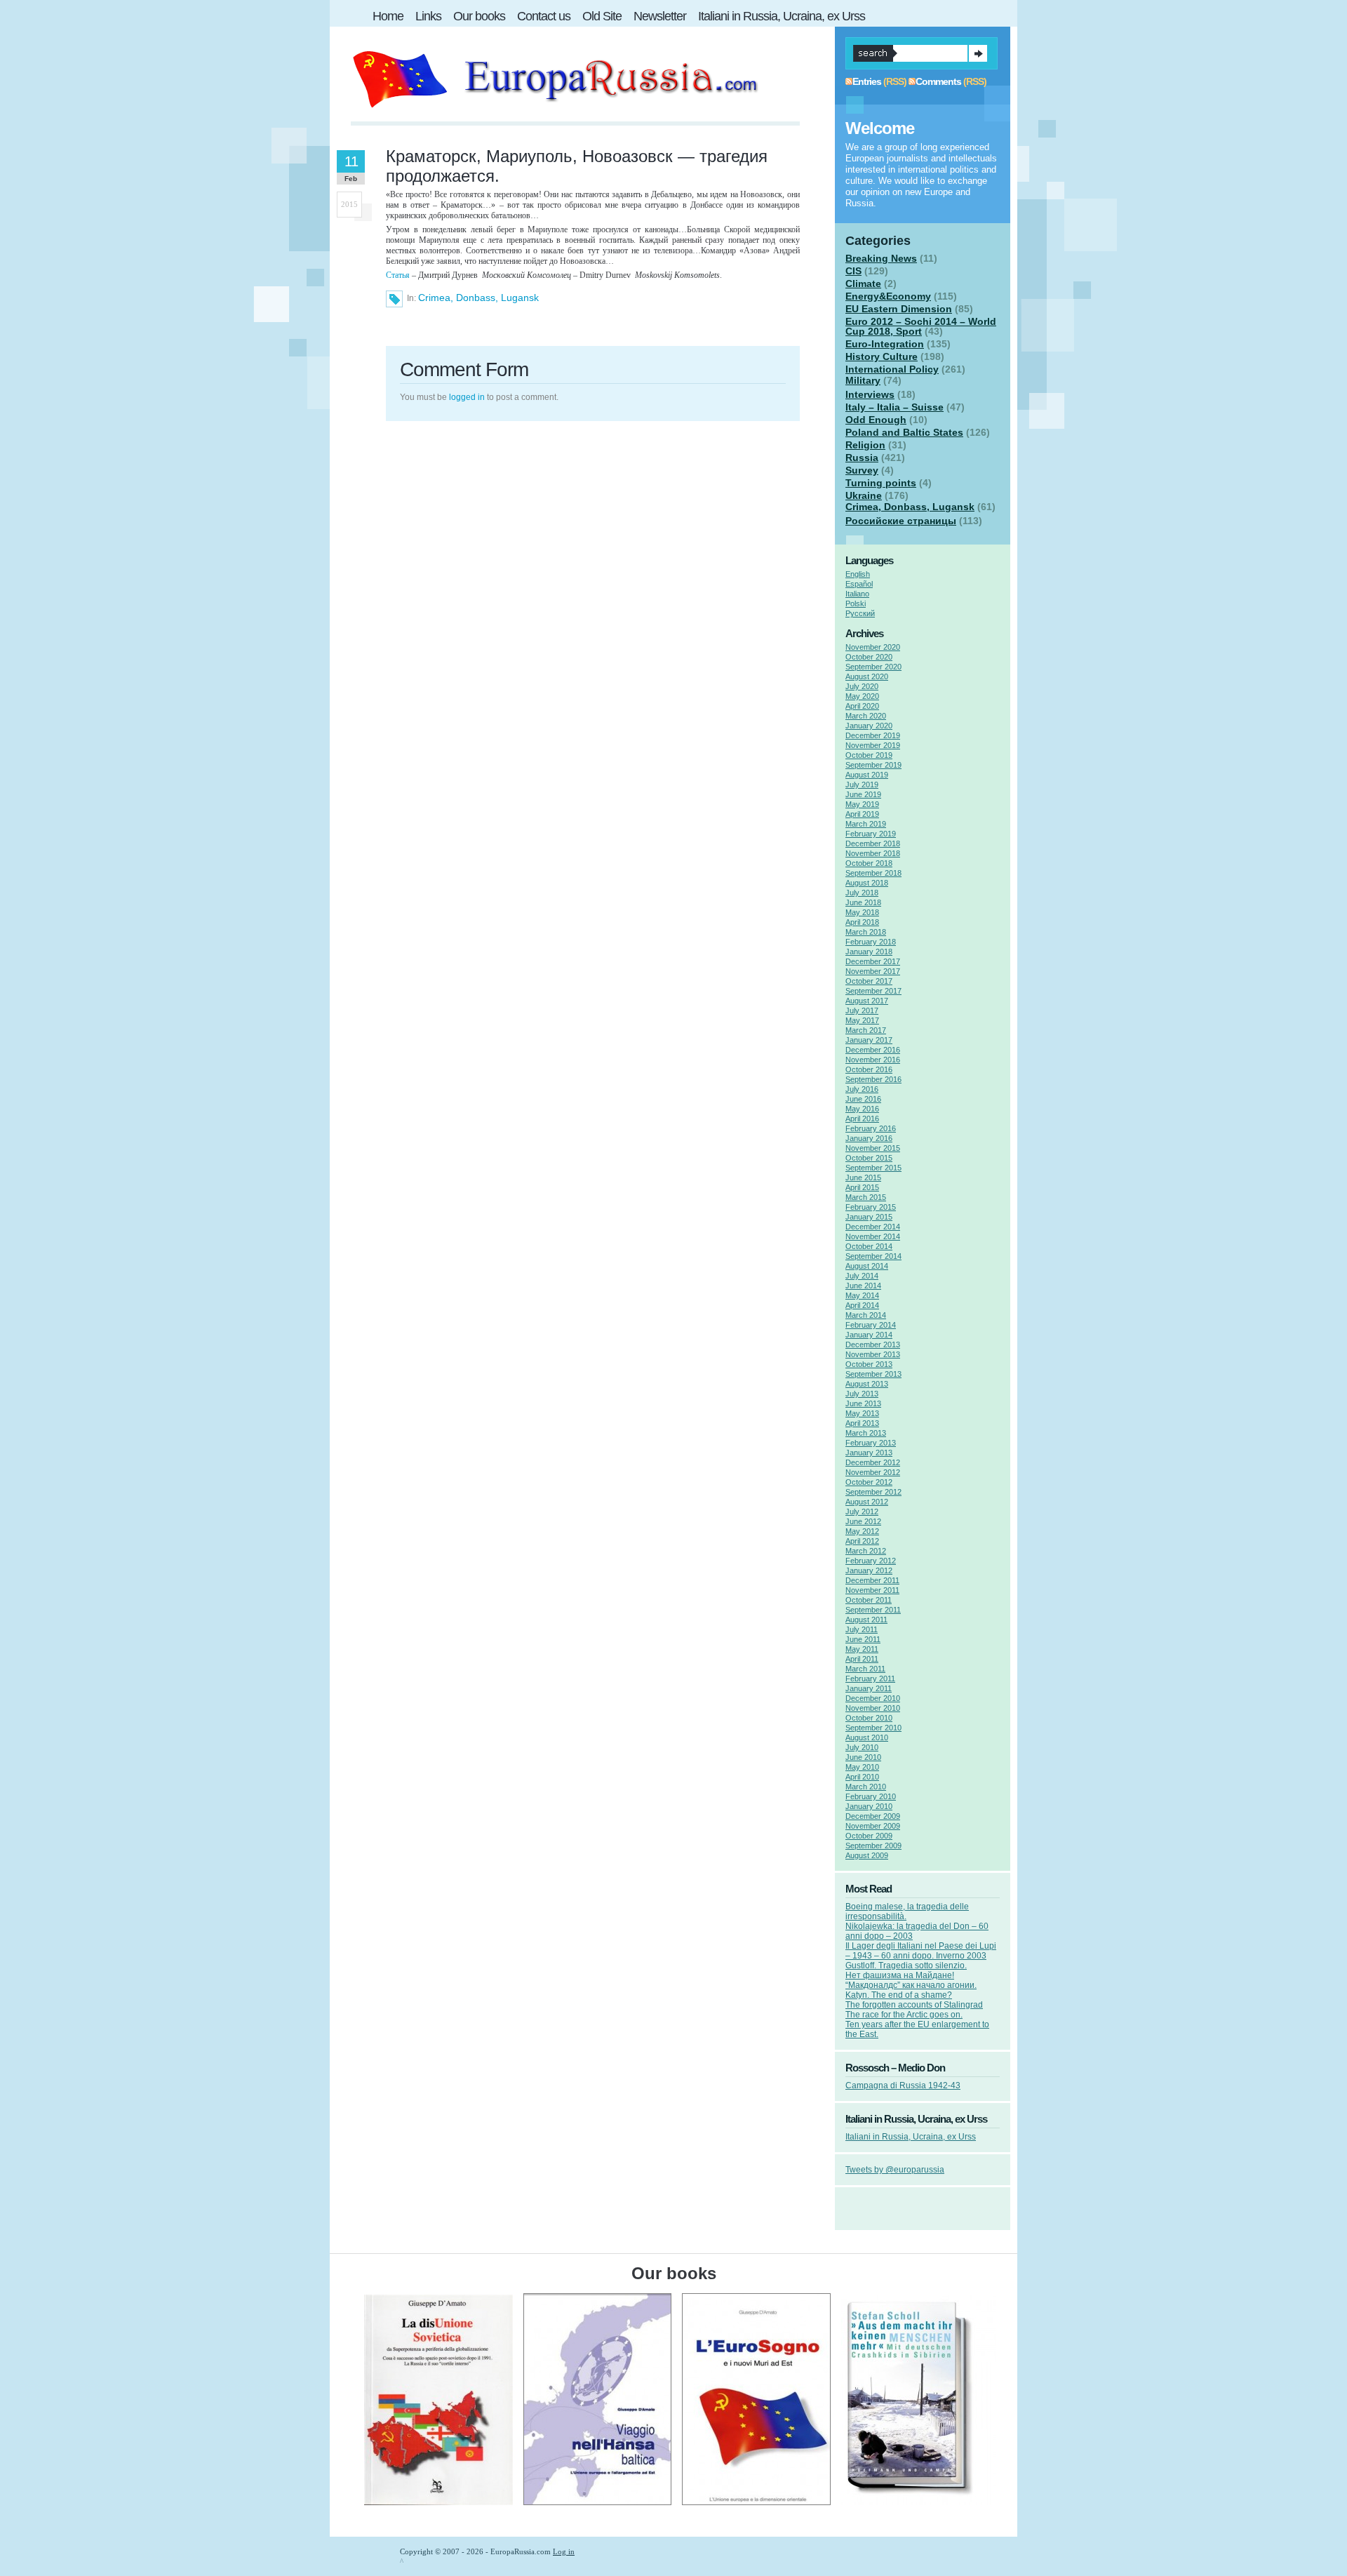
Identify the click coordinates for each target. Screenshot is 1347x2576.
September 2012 (873, 1492)
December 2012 (873, 1462)
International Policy (892, 369)
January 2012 (869, 1570)
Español (859, 584)
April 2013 (862, 1423)
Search (978, 53)
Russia (862, 458)
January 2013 (869, 1453)
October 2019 (869, 755)
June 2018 (863, 902)
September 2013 (873, 1374)
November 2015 (873, 1148)
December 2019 (873, 735)
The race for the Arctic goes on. (904, 2015)
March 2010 (866, 1787)
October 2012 (869, 1482)
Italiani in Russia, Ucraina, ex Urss (911, 2137)
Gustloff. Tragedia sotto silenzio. (906, 1966)
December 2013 (873, 1344)
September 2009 (873, 1846)
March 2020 (866, 716)
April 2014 (862, 1305)
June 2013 (863, 1403)
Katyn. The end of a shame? (899, 1995)
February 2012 (871, 1561)
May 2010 (862, 1767)
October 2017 (869, 981)
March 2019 (866, 824)
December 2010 (873, 1698)
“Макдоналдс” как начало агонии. (911, 1985)
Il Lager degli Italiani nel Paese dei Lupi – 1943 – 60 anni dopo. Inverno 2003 (921, 1951)
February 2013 (871, 1443)
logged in (467, 397)
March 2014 (866, 1315)
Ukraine (864, 495)
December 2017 (873, 961)
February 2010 (871, 1796)
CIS (853, 271)
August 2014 (867, 1266)
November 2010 (873, 1708)
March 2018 (866, 932)
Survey (862, 470)
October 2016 (869, 1069)
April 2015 (862, 1187)
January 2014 (869, 1335)
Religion (865, 445)
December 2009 (873, 1816)
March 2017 (866, 1030)
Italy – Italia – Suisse (894, 407)
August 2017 (867, 1001)
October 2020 (869, 657)
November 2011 (872, 1590)
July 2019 (862, 785)
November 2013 (873, 1354)
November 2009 (873, 1826)
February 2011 (870, 1679)
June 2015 (863, 1177)
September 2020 (873, 667)
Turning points (881, 483)
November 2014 (873, 1236)
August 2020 (867, 676)
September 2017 (873, 991)
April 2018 (862, 922)
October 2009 (869, 1836)
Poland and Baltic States (904, 432)
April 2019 (862, 814)
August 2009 (867, 1855)
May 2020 (862, 696)
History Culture (882, 356)
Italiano (857, 594)
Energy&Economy (888, 296)
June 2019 (863, 794)
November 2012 (873, 1472)
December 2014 (873, 1227)
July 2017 (862, 1010)
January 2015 (869, 1217)
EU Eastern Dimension (899, 309)
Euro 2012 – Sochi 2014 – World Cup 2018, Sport (921, 326)
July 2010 (862, 1747)
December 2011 (872, 1580)
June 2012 (863, 1521)
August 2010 (867, 1737)
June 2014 (863, 1286)
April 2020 (862, 706)
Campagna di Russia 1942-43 (903, 2086)
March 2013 (866, 1433)
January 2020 (869, 726)
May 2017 (862, 1020)
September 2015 (873, 1168)
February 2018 (871, 942)
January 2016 (869, 1138)
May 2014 (862, 1295)
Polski (856, 603)
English (858, 574)
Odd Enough (876, 420)
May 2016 (862, 1109)
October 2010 (869, 1718)
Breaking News (881, 258)
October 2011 (869, 1600)
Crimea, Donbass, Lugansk (478, 298)
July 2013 (862, 1394)
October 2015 (869, 1158)
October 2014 (869, 1246)
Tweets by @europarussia (895, 2170)
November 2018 (873, 853)
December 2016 (873, 1050)
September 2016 (873, 1079)
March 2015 (866, 1197)
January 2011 (869, 1688)
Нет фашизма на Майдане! (900, 1975)
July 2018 (862, 893)
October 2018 (869, 863)
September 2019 (873, 765)
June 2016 (863, 1099)
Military (863, 380)
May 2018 (862, 912)
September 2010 (873, 1728)
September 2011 (873, 1610)
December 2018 (873, 843)
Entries (867, 81)
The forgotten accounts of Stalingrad (914, 2005)
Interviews (870, 394)
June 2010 (863, 1757)
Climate (863, 283)
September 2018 (873, 873)
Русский (860, 613)
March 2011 (865, 1669)
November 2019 (873, 745)
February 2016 (871, 1128)
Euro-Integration (885, 344)
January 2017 (869, 1040)
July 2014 (862, 1276)
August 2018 (867, 883)
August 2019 (867, 775)
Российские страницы (901, 521)
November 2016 (873, 1060)
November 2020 (873, 647)
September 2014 (873, 1256)
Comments (938, 81)
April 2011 (862, 1659)
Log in (564, 2551)
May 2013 (862, 1413)
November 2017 (873, 971)
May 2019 (862, 804)
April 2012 (862, 1541)
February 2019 (871, 834)
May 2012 (862, 1531)
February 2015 (871, 1207)
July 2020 (862, 686)
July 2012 (862, 1511)
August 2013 (867, 1384)
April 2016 (862, 1119)
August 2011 (866, 1620)
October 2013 (869, 1364)
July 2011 (862, 1629)
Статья (398, 275)
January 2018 (869, 952)
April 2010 (862, 1777)
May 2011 (862, 1649)
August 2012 (867, 1502)
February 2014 (871, 1325)
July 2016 (862, 1089)
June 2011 (863, 1639)
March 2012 (866, 1551)
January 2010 (869, 1806)
